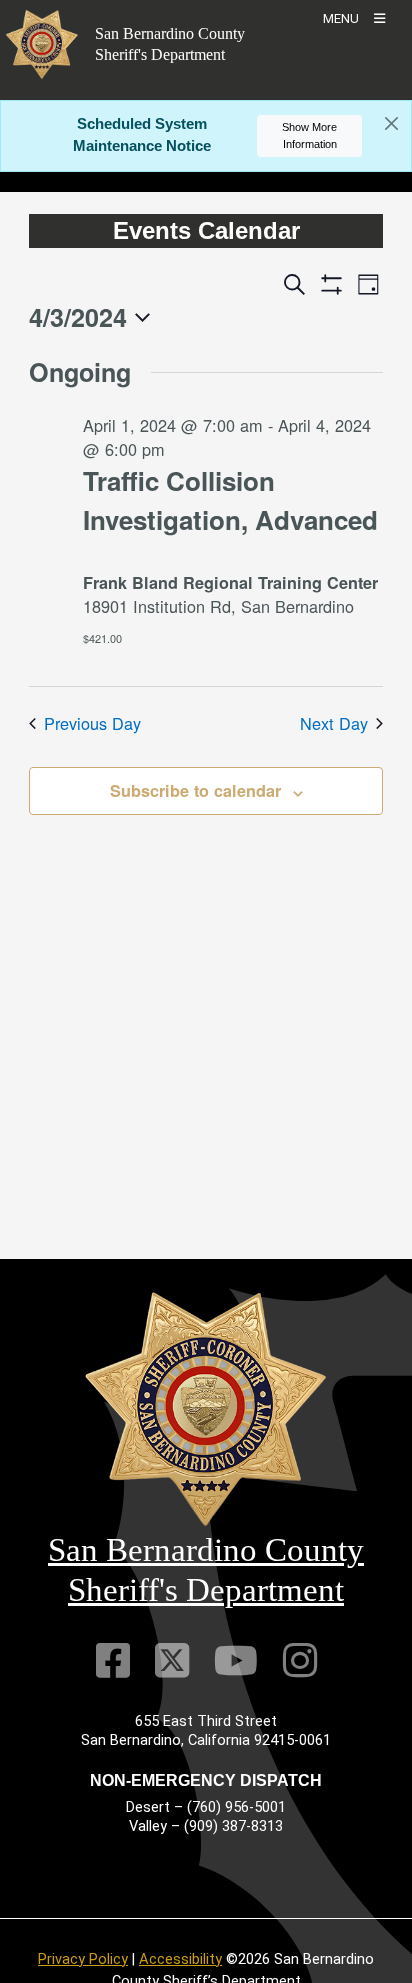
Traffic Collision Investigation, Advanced (230, 500)
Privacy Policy (83, 1959)
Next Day (334, 723)
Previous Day (92, 723)
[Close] (391, 124)
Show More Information (309, 135)
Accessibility (180, 1959)
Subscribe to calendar (195, 790)
